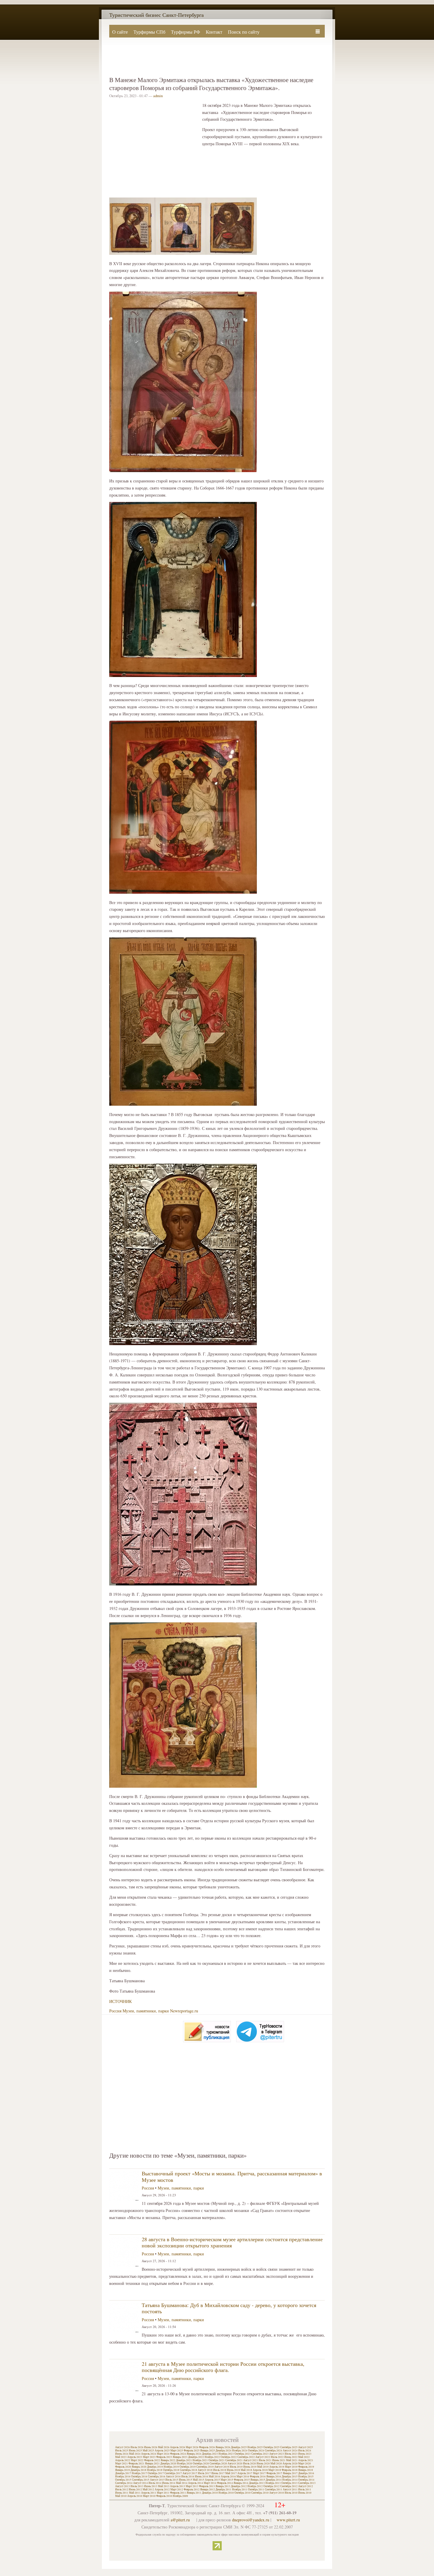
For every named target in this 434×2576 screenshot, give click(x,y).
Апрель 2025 (162, 2451)
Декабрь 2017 (123, 2473)
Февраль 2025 (192, 2451)
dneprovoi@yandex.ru (251, 2520)
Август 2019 (222, 2467)
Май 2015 (199, 2480)
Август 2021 (251, 2460)
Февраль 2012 (192, 2489)
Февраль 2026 (207, 2447)
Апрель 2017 (245, 2473)
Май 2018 (246, 2470)
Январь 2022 (168, 2460)
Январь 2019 (123, 2470)
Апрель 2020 (290, 2464)
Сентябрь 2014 (124, 2483)
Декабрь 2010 (210, 2493)
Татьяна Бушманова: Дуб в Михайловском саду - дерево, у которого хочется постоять (229, 2308)
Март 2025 (177, 2451)
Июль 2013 (137, 2486)
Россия (115, 2011)
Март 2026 (192, 2447)
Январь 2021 (152, 2464)
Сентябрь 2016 (157, 2477)
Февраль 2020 (123, 2467)
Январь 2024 (194, 2454)
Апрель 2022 (123, 2460)
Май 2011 (135, 2493)
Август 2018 (205, 2470)
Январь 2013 (223, 2486)
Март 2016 (243, 2477)
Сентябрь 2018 (189, 2470)
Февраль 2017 (274, 2473)
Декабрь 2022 (196, 2457)
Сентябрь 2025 (289, 2447)
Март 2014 (210, 2483)
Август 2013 (123, 2486)
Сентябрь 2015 (141, 2480)
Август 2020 (235, 2464)
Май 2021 (292, 2460)
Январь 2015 (258, 2480)
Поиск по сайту (244, 32)
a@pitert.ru (180, 2520)
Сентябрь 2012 (289, 2486)
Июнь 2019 (250, 2467)
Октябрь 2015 (123, 2480)
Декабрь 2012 (239, 2486)
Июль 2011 (305, 2489)
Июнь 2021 (279, 2460)
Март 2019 (291, 2467)
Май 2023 (121, 2457)
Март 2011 (163, 2493)
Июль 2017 (204, 2473)
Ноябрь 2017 (139, 2473)
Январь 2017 (290, 2473)
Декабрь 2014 (274, 2480)
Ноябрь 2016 (123, 2477)
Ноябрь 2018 (155, 2470)
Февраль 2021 (136, 2464)
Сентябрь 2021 (234, 2460)
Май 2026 (164, 2447)
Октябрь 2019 (188, 2467)
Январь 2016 (274, 2477)
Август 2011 (290, 2489)
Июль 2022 (277, 2457)
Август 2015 (157, 2480)
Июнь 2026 (151, 2447)
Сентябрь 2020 (218, 2464)
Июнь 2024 (122, 2454)
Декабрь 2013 (257, 2483)
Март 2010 (149, 2496)
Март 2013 (192, 2486)
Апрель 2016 (228, 2477)
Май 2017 (231, 2473)
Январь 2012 (208, 2489)
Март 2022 (137, 2460)
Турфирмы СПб (149, 32)
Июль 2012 (122, 2489)
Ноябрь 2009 (180, 2496)
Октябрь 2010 (243, 2493)
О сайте (120, 32)
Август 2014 (141, 2483)
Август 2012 (306, 2486)
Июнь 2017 (218, 2473)
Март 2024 (163, 2454)
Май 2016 (214, 2477)
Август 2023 (277, 2454)
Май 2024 (135, 2454)
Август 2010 (277, 2493)
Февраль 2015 (242, 2480)
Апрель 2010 (135, 2496)
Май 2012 (148, 2489)
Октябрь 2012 (271, 2486)
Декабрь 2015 (290, 2477)
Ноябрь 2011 (240, 2489)
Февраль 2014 (225, 2483)
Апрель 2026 (178, 2447)
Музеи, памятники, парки (146, 2011)
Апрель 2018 (260, 2470)
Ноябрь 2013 (273, 2483)
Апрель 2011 (149, 2493)
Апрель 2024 (149, 2454)
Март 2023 (149, 2457)
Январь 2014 (241, 2483)
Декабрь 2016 (306, 2473)
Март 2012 (177, 2489)
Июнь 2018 (233, 2470)
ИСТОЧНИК (120, 2001)
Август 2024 (290, 2451)
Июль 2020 (249, 2464)
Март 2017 (259, 2473)
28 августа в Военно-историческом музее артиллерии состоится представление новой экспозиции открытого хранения (232, 2242)
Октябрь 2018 (171, 2470)
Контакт (214, 32)
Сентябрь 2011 (274, 2489)
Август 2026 (123, 2447)
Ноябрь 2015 (306, 2477)
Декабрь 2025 (239, 2447)
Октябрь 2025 (271, 2447)
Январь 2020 (139, 2467)
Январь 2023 (180, 2457)
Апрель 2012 (162, 2489)
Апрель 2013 (178, 2486)
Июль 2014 (155, 2483)
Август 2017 (190, 2473)
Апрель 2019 (277, 2467)
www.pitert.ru (288, 2520)
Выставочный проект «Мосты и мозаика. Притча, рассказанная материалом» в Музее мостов (232, 2177)
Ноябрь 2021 (200, 2460)
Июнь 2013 (151, 2486)
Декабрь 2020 (168, 2464)
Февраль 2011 (178, 2493)
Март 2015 (227, 2480)
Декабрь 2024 (223, 2451)
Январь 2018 (306, 2470)
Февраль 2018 (290, 2470)
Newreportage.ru (184, 2011)
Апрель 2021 (306, 2460)
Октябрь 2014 (306, 2480)
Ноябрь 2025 (255, 2447)
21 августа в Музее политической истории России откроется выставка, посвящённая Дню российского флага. (223, 2367)
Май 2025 (148, 2451)
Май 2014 (182, 2483)
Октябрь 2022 (229, 2457)
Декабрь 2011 (223, 2489)
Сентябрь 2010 (260, 2493)
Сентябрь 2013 (307, 2483)
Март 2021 (121, 2464)
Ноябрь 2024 (240, 2451)
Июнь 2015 (186, 2480)
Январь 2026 (223, 2447)
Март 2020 (305, 2464)
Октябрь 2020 (201, 2464)
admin (158, 96)
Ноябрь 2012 (255, 2486)
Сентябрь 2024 (274, 2451)
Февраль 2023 (164, 2457)
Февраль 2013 (207, 2486)
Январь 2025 (208, 2451)
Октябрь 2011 (256, 2489)
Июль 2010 (291, 2493)
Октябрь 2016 (139, 2477)
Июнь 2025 (135, 2451)
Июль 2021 (265, 2460)
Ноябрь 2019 (171, 2467)
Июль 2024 (305, 2451)
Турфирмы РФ (186, 32)
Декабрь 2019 (155, 2467)
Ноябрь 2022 (212, 2457)
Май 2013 (164, 2486)
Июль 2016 (188, 2477)
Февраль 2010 (164, 2496)
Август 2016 (173, 2477)
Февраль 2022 (152, 2460)
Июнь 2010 (305, 2493)
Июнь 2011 (122, 2493)
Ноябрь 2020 (185, 2464)
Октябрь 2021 (217, 2460)
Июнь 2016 (201, 2477)
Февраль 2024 (178, 2454)
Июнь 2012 (135, 2489)
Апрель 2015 (212, 2480)
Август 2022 (263, 2457)
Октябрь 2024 (256, 2451)
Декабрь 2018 (138, 2470)
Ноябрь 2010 (226, 2493)
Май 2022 (304, 2457)
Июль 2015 (172, 2480)
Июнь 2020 (263, 2464)
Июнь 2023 (305, 2454)
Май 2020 (276, 2464)
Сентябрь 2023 (260, 2454)
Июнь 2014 (169, 2483)
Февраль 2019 (306, 2467)
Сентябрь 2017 (173, 2473)
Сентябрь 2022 (246, 2457)
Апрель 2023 (135, 2457)
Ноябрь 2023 (226, 2454)
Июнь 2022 (291, 2457)
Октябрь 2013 (289, 2483)
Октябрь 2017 (156, 2473)
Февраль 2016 (258, 2477)
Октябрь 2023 (243, 2454)
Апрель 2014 (196, 2483)
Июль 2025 (122, 2451)
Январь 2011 (194, 2493)
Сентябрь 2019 (205, 2467)
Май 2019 (263, 2467)
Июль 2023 (291, 2454)
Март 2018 (275, 2470)
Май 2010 (121, 2496)
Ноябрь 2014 (290, 2480)
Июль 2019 (236, 2467)
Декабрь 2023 (210, 2454)
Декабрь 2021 (184, 2460)
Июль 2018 (220, 2470)
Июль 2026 (137, 2447)
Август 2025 (306, 2447)
